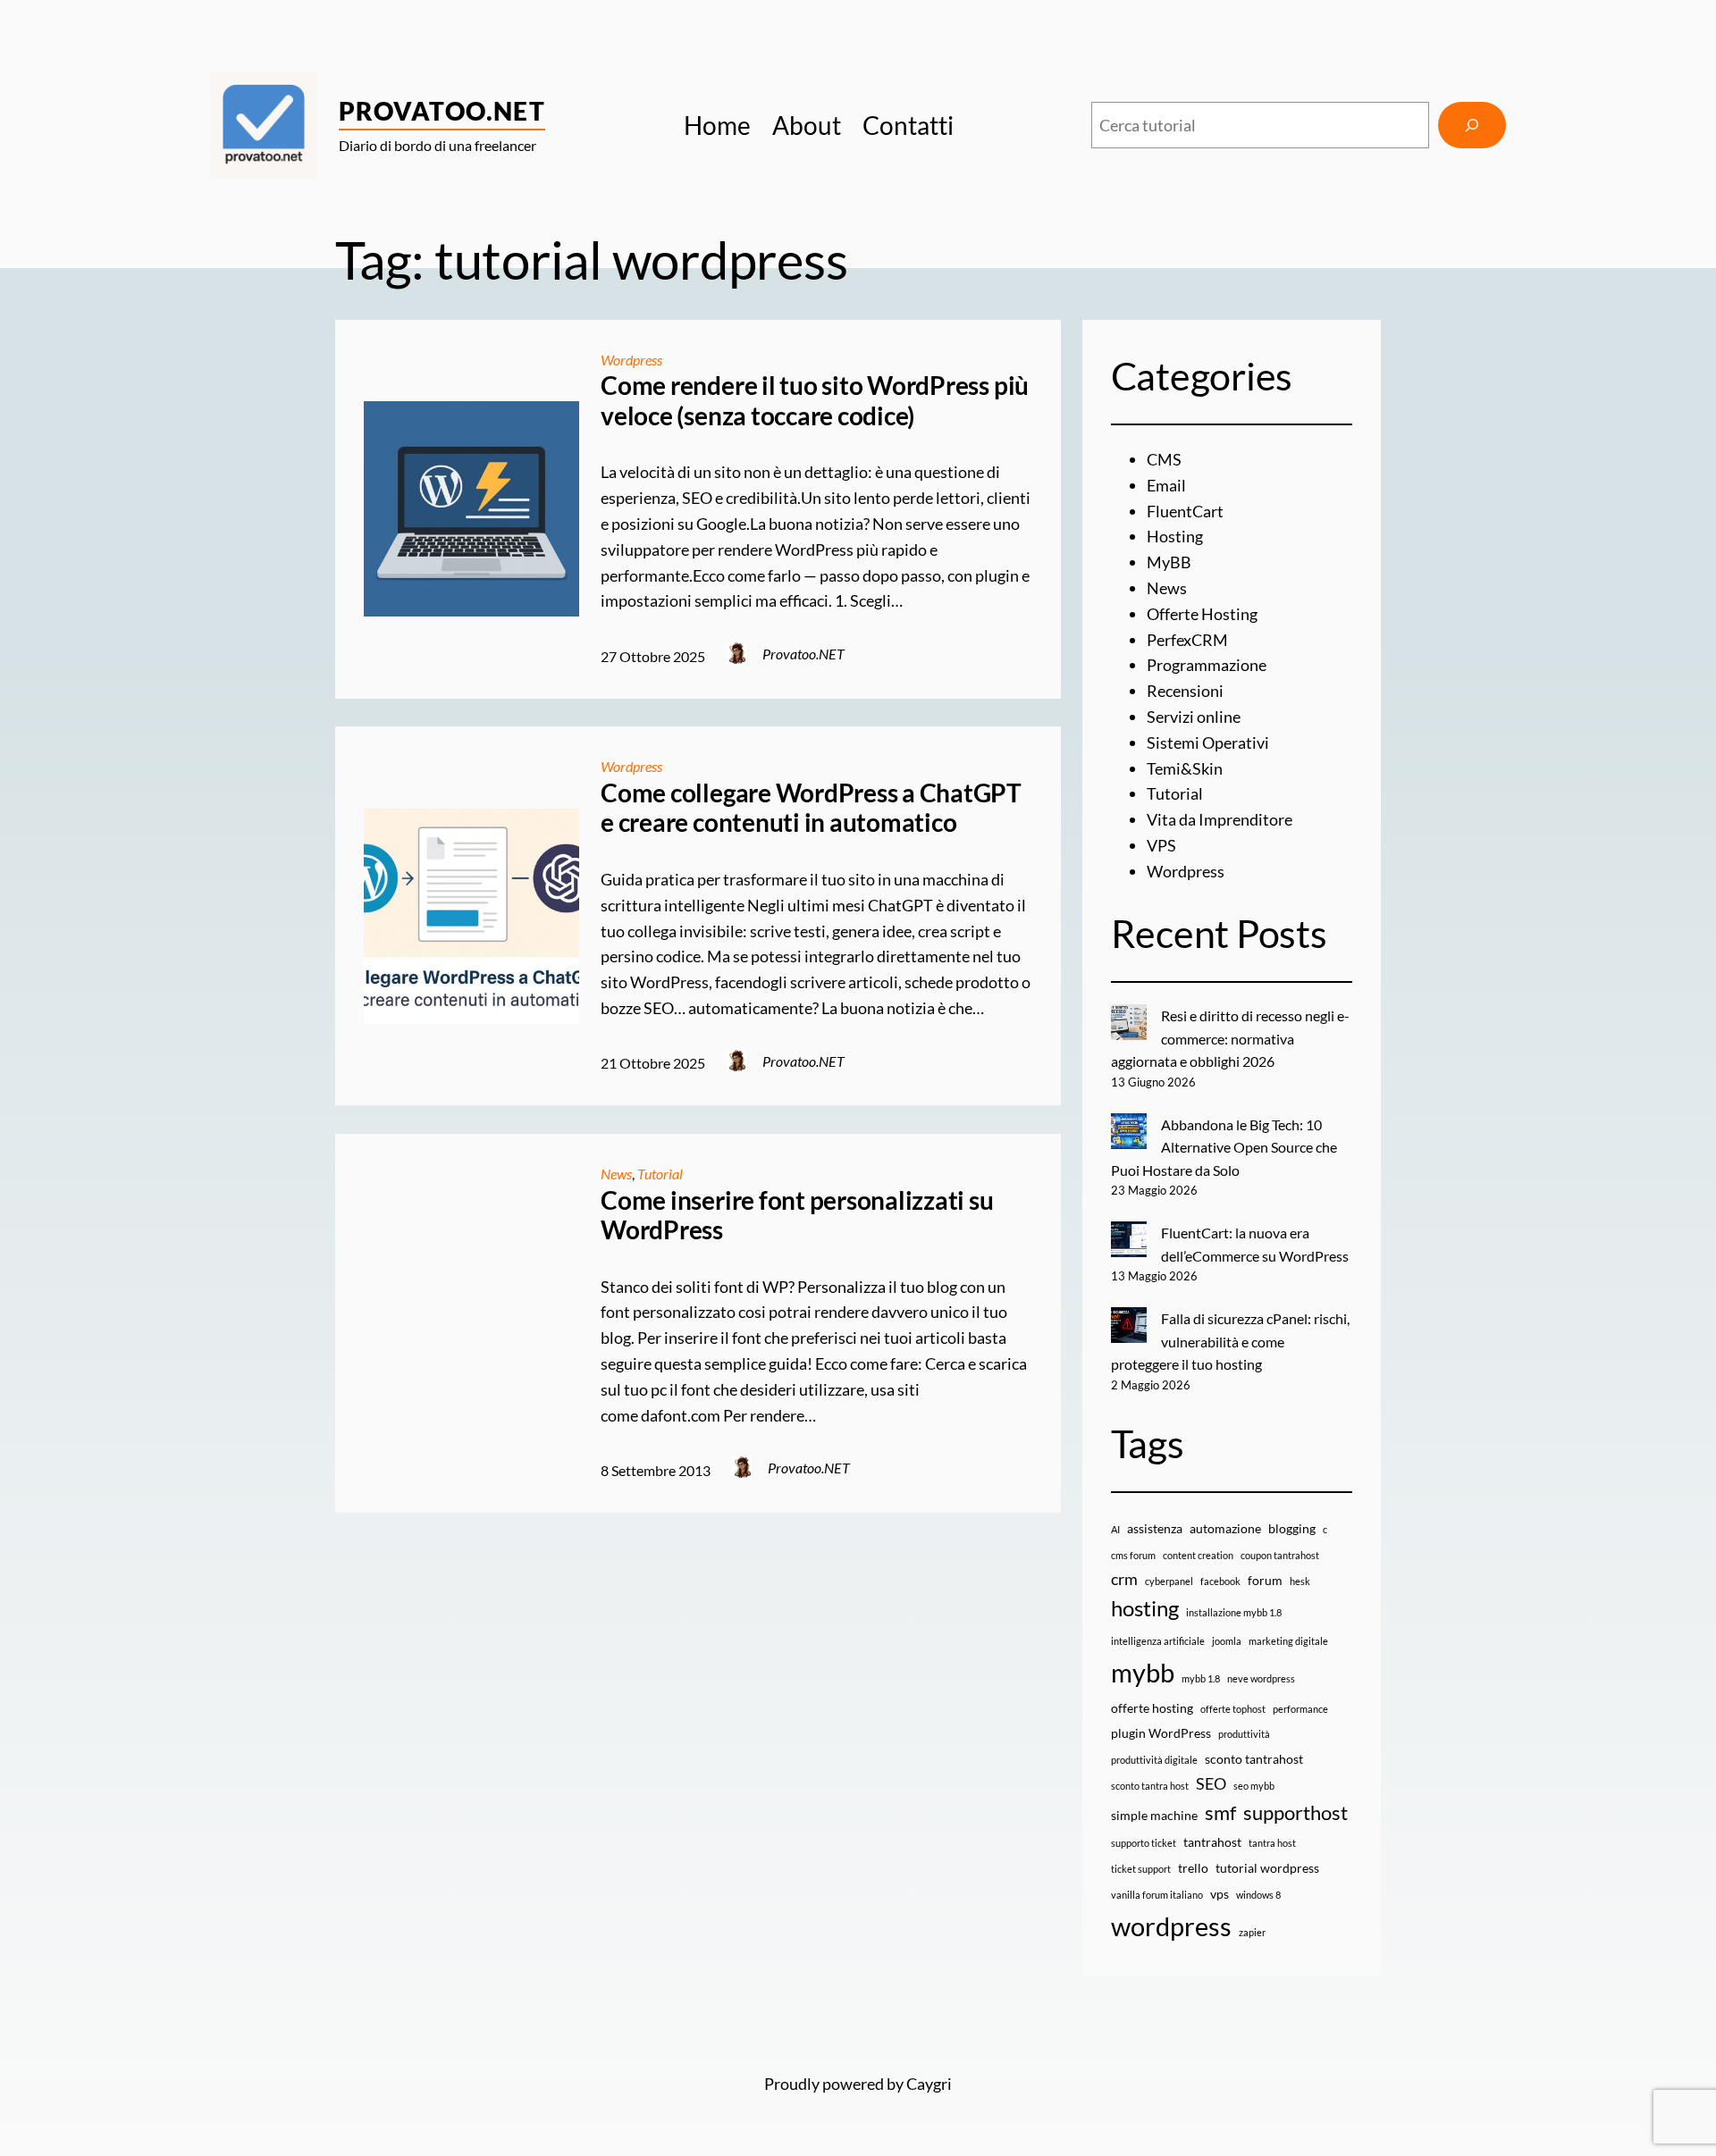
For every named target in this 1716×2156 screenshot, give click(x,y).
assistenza (1155, 1528)
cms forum (1133, 1555)
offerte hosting (1152, 1708)
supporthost (1295, 1812)
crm (1124, 1579)
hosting (1145, 1608)
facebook (1220, 1581)
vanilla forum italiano (1157, 1895)
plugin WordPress (1161, 1733)
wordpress (1171, 1926)
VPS (1161, 845)
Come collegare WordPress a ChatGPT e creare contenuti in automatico (811, 808)
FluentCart (1185, 511)
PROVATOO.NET (442, 111)
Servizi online (1194, 717)
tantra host (1272, 1843)
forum (1265, 1580)
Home (717, 125)
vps (1220, 1894)
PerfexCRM (1187, 640)
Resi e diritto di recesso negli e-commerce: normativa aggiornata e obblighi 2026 (1230, 1038)
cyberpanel (1169, 1581)
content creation (1198, 1555)
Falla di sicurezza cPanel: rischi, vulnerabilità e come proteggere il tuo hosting (1230, 1341)
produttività (1244, 1734)
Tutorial (660, 1174)
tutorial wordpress (1267, 1868)
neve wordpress (1261, 1678)
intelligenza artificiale (1158, 1641)
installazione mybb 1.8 (1234, 1612)
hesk (1300, 1581)
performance (1300, 1709)
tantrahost (1212, 1842)
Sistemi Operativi (1208, 742)
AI (1115, 1529)
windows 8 (1258, 1895)
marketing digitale (1288, 1641)
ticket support (1141, 1869)
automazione (1225, 1528)
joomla (1227, 1641)
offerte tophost (1233, 1709)
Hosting (1175, 536)
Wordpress (631, 360)
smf (1220, 1812)
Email (1166, 485)
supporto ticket (1144, 1843)
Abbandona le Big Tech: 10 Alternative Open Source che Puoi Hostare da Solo (1224, 1147)
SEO (1211, 1784)
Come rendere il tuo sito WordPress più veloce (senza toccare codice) (815, 401)
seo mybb (1254, 1786)
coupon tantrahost (1280, 1555)
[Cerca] (1472, 125)
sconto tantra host (1150, 1786)
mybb (1143, 1672)
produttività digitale (1154, 1760)
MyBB (1169, 562)
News (616, 1174)
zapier (1252, 1932)
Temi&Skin (1185, 768)
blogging (1292, 1528)
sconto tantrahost (1254, 1759)
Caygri (929, 2084)
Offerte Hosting (1202, 614)
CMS (1164, 459)
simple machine (1154, 1815)
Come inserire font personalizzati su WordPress (797, 1216)
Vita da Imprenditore (1220, 819)
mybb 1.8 (1201, 1678)
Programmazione (1207, 665)
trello (1193, 1868)
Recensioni (1185, 691)
